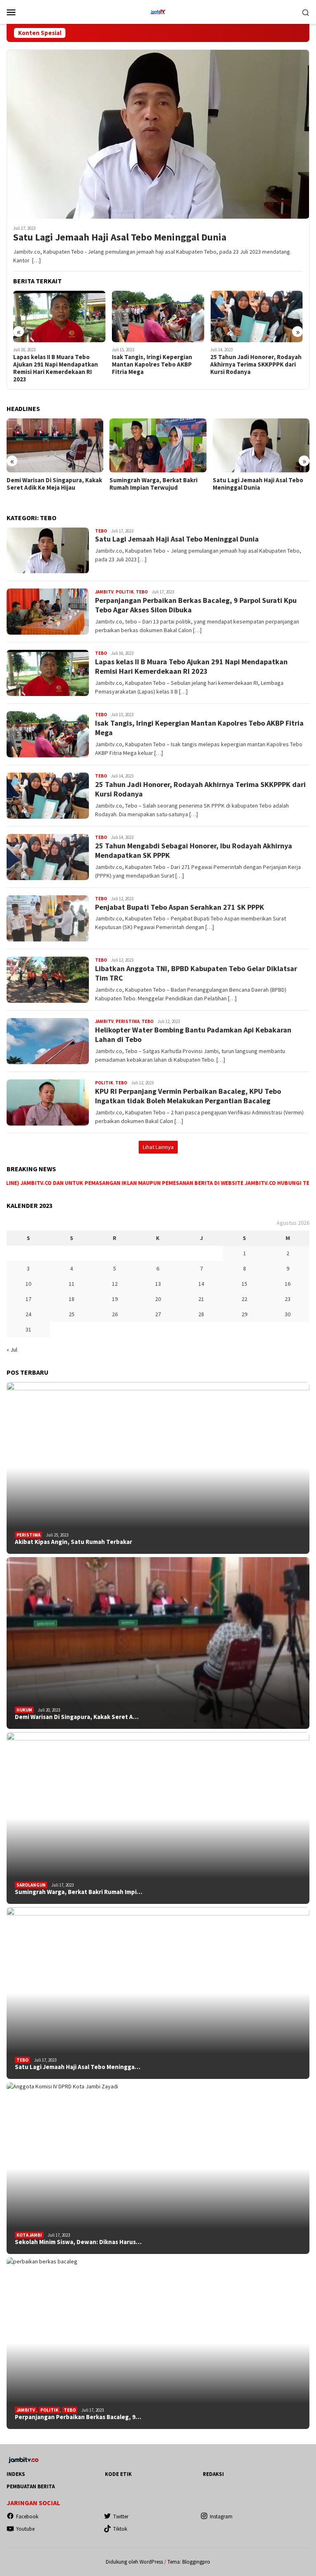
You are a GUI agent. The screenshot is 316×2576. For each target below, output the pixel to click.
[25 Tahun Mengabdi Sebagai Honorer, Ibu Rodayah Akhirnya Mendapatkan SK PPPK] (257, 317)
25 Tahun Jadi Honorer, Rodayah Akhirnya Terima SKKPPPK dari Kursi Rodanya (158, 364)
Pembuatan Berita (31, 2486)
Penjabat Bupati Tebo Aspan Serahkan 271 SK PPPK (180, 907)
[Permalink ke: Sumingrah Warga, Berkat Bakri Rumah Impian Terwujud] (158, 1818)
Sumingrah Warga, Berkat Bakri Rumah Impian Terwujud (51, 484)
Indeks (16, 2474)
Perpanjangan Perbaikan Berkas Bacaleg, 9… (78, 2417)
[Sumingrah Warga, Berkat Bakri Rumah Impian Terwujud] (55, 446)
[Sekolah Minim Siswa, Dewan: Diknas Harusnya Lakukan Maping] (261, 446)
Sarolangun (31, 1885)
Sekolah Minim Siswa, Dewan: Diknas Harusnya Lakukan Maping (260, 488)
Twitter (121, 2516)
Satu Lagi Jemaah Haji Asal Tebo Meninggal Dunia (120, 237)
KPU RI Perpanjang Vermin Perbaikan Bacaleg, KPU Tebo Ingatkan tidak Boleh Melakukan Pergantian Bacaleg (188, 1096)
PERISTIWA (128, 1021)
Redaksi (213, 2474)
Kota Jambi (29, 2235)
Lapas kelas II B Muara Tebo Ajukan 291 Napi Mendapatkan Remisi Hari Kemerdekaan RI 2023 (191, 666)
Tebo (101, 531)
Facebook (27, 2516)
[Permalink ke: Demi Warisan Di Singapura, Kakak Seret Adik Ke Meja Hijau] (158, 1643)
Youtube (25, 2529)
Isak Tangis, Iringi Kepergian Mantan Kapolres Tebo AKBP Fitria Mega (53, 364)
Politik (125, 592)
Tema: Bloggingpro (189, 2562)
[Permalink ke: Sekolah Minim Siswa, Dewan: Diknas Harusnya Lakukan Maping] (158, 2168)
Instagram (221, 2516)
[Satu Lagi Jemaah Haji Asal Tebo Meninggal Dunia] (158, 134)
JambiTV (104, 592)
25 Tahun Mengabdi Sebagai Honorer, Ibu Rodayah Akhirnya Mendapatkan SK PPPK (254, 364)
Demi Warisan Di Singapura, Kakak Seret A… (77, 1717)
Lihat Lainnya (158, 1147)
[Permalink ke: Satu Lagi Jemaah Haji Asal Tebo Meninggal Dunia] (158, 1993)
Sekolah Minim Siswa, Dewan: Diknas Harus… (78, 2242)
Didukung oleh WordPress (134, 2562)
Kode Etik (118, 2474)
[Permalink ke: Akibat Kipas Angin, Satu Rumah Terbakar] (158, 1468)
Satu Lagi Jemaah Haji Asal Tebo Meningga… (78, 2067)
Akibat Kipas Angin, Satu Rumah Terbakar (73, 1542)
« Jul (12, 1350)
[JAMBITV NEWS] (158, 11)
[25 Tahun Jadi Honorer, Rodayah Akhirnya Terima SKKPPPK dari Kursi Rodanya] (158, 317)
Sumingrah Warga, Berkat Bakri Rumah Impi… (79, 1892)
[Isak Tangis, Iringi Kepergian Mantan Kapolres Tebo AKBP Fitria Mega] (59, 317)
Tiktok (120, 2529)
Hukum (24, 1710)
